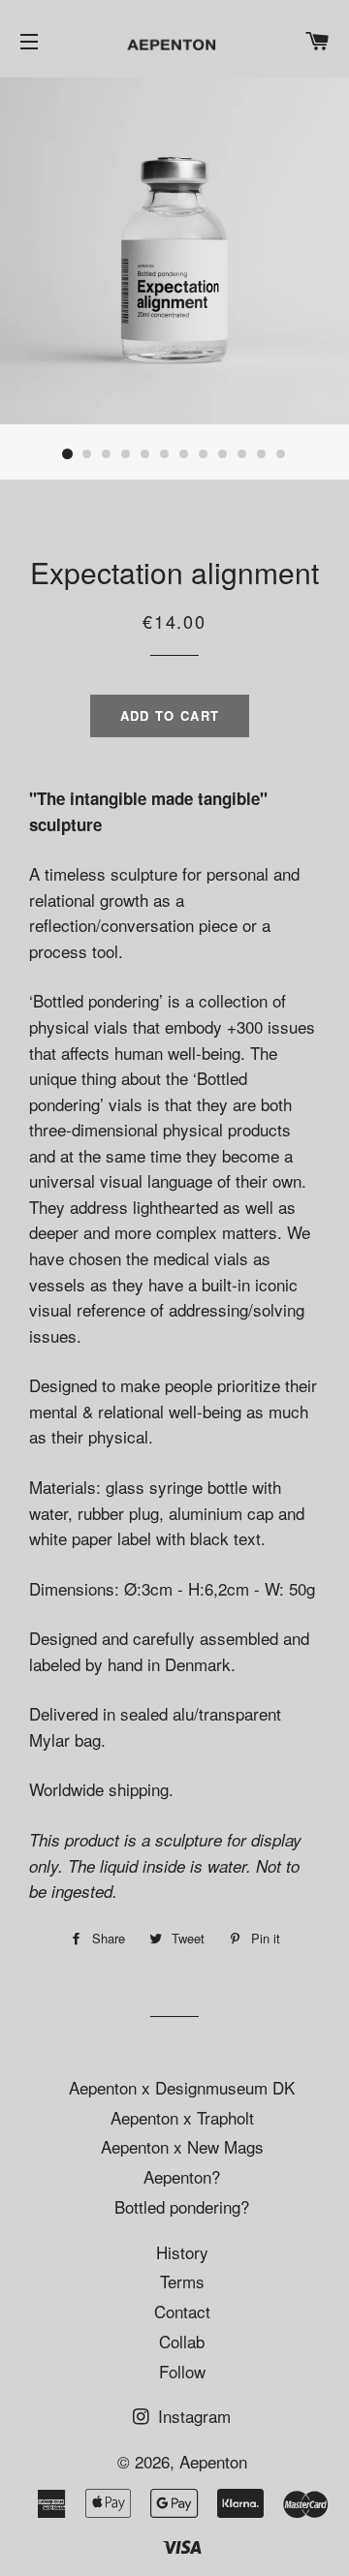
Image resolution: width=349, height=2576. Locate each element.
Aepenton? (182, 2176)
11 (262, 454)
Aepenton (213, 2461)
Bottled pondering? (182, 2206)
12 (281, 454)
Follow (182, 2371)
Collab (182, 2341)
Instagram (192, 2416)
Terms (182, 2281)
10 (242, 454)
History (182, 2252)
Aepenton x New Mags (182, 2146)
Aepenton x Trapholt (182, 2117)
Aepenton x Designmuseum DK (182, 2087)
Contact (182, 2311)
